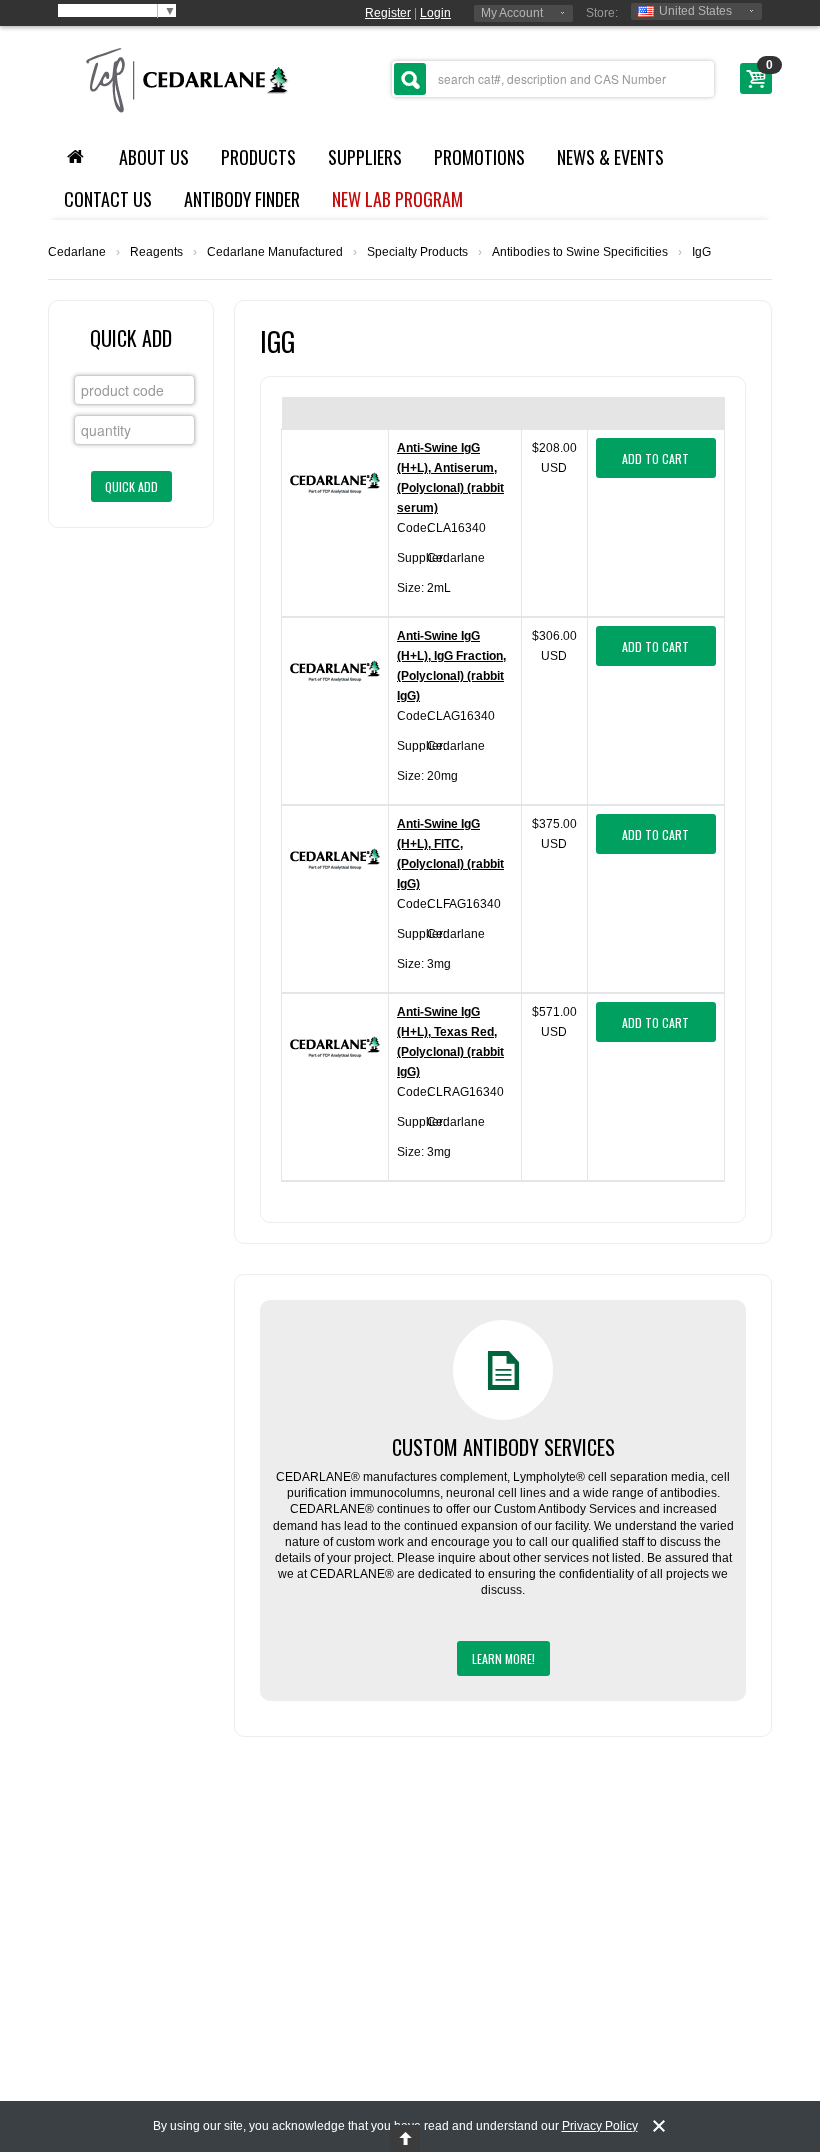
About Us (154, 157)
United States (695, 11)
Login (435, 13)
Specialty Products (417, 252)
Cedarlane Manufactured (275, 252)
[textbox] (553, 79)
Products (258, 157)
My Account (512, 13)
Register (388, 13)
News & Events (610, 157)
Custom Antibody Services (503, 1447)
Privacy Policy (600, 2126)
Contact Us (108, 199)
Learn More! (503, 1658)
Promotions (479, 157)
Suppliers (365, 157)
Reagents (156, 252)
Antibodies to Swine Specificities (580, 252)
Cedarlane (77, 252)
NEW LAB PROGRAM (397, 199)
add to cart (655, 458)
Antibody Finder (242, 199)
